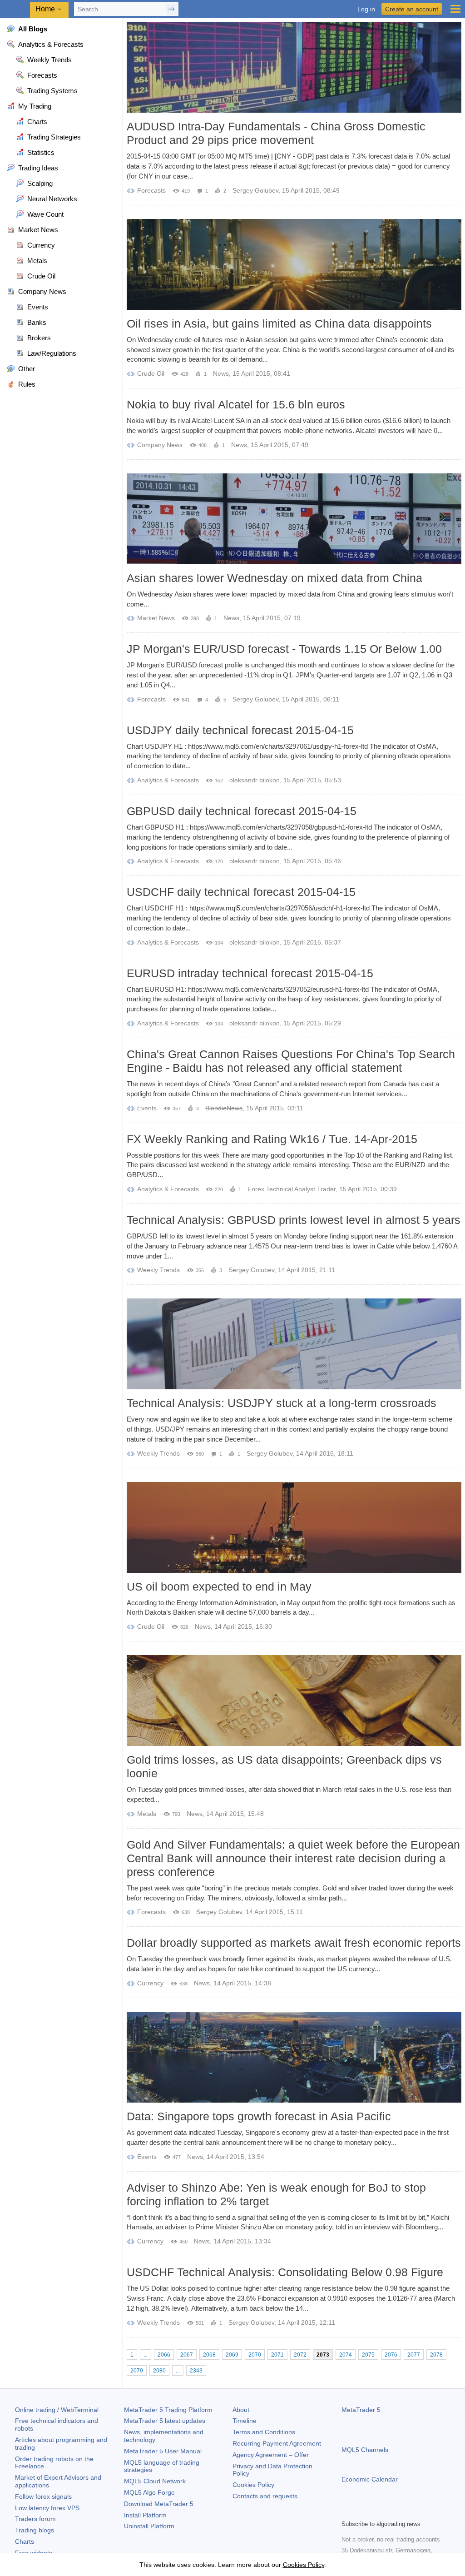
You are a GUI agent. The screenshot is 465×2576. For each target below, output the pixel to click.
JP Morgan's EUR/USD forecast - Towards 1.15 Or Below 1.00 (284, 649)
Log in (366, 9)
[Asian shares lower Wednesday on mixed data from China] (294, 519)
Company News (160, 445)
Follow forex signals (43, 2496)
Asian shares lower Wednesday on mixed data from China (275, 578)
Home (45, 9)
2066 (164, 2355)
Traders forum (35, 2519)
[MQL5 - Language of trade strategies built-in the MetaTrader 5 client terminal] (16, 9)
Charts (25, 2541)
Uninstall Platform (149, 2526)
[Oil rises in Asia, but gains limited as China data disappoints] (294, 264)
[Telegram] (361, 2511)
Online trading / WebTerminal (57, 2410)
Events (147, 1108)
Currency (150, 1983)
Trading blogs (35, 2530)
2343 (196, 2371)
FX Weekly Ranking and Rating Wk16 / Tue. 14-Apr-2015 (272, 1139)
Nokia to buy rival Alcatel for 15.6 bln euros (236, 404)
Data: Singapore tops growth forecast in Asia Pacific (259, 2116)
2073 (323, 2355)
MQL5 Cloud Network (155, 2481)
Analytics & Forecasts (168, 780)
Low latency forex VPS (47, 2508)
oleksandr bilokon (255, 780)
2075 (368, 2355)
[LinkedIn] (405, 2511)
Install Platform (145, 2515)
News (221, 373)
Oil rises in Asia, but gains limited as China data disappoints (279, 323)
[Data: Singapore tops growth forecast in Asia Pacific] (294, 2057)
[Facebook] (347, 2511)
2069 (232, 2355)
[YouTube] (391, 2511)
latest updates (165, 2421)
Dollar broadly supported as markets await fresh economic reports (294, 1943)
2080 (159, 2371)
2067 (187, 2355)
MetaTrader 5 (361, 2410)
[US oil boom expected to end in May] (294, 1527)
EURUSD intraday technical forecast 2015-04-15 (250, 973)
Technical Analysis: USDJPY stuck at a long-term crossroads (282, 1403)
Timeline (245, 2421)
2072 (300, 2355)
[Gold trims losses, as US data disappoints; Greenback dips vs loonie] (294, 1701)
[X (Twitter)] (376, 2511)
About (241, 2410)
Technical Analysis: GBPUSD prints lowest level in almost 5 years (294, 1220)
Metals (147, 1814)
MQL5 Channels (365, 2450)
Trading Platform (168, 2410)
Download (159, 2504)
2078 (436, 2355)
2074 (346, 2355)
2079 (137, 2371)
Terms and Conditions (264, 2432)
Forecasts (151, 190)
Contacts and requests (265, 2496)
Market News (156, 618)
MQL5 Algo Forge (149, 2492)
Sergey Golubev (255, 190)
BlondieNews (224, 1108)
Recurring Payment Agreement (277, 2443)
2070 (255, 2355)
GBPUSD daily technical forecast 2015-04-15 (242, 811)
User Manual (163, 2451)
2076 (391, 2355)
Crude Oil (151, 373)
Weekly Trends (158, 1270)
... (146, 2355)
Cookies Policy (253, 2485)
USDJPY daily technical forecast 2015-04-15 (240, 730)
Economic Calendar (370, 2479)
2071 (277, 2355)
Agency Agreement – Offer (271, 2455)
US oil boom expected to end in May (219, 1586)
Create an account (412, 9)
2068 (209, 2355)
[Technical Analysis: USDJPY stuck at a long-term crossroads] (294, 1344)
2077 (414, 2355)
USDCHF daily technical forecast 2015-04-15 (241, 892)
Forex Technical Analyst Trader (292, 1189)
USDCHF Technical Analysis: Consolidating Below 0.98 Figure (285, 2272)
